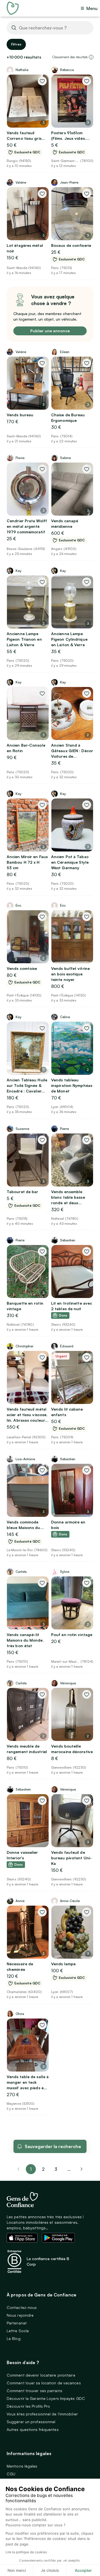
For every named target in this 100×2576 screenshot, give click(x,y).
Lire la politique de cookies (26, 2552)
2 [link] (43, 2169)
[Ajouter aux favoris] (42, 81)
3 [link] (56, 2169)
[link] (82, 2169)
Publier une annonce (50, 331)
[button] (91, 57)
